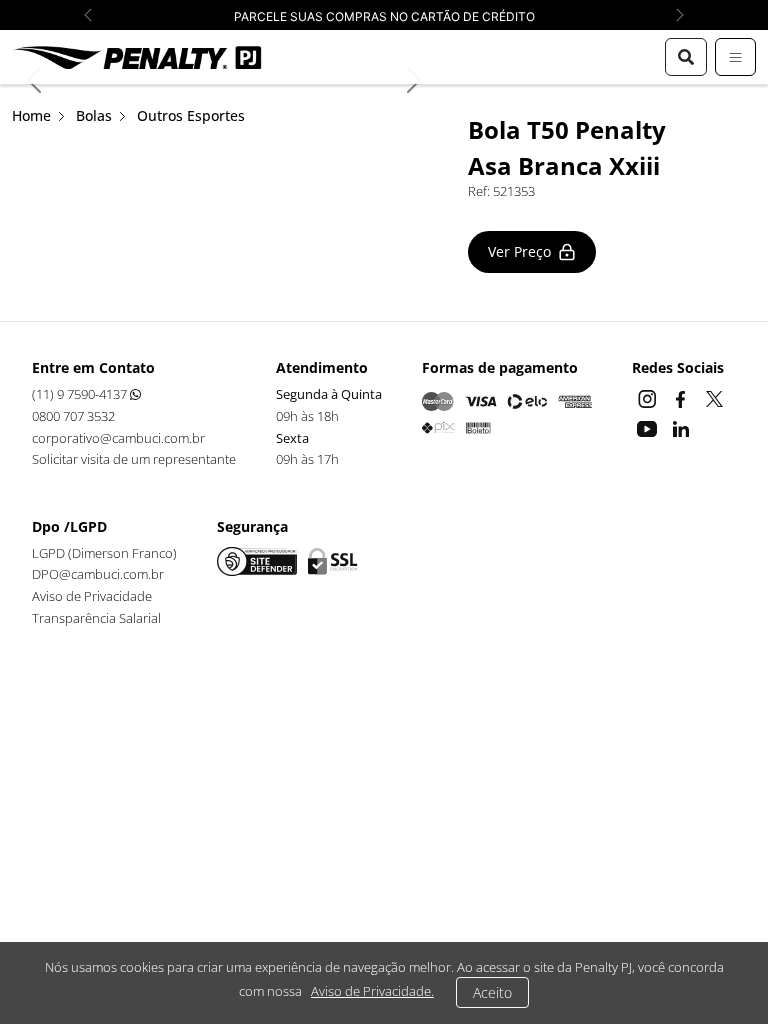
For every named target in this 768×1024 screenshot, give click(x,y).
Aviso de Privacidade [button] (92, 596)
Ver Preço (519, 251)
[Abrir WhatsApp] (718, 973)
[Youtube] (649, 427)
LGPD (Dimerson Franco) (104, 553)
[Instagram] (649, 397)
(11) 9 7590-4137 (81, 394)
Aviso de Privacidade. (372, 991)
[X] (715, 397)
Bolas (94, 115)
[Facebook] (683, 397)
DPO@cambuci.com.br (98, 574)
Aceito (492, 992)
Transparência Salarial (96, 618)
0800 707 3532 (73, 416)
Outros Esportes (191, 115)
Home (31, 115)
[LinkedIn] (681, 427)
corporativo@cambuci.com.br (118, 438)
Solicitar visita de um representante (134, 459)
